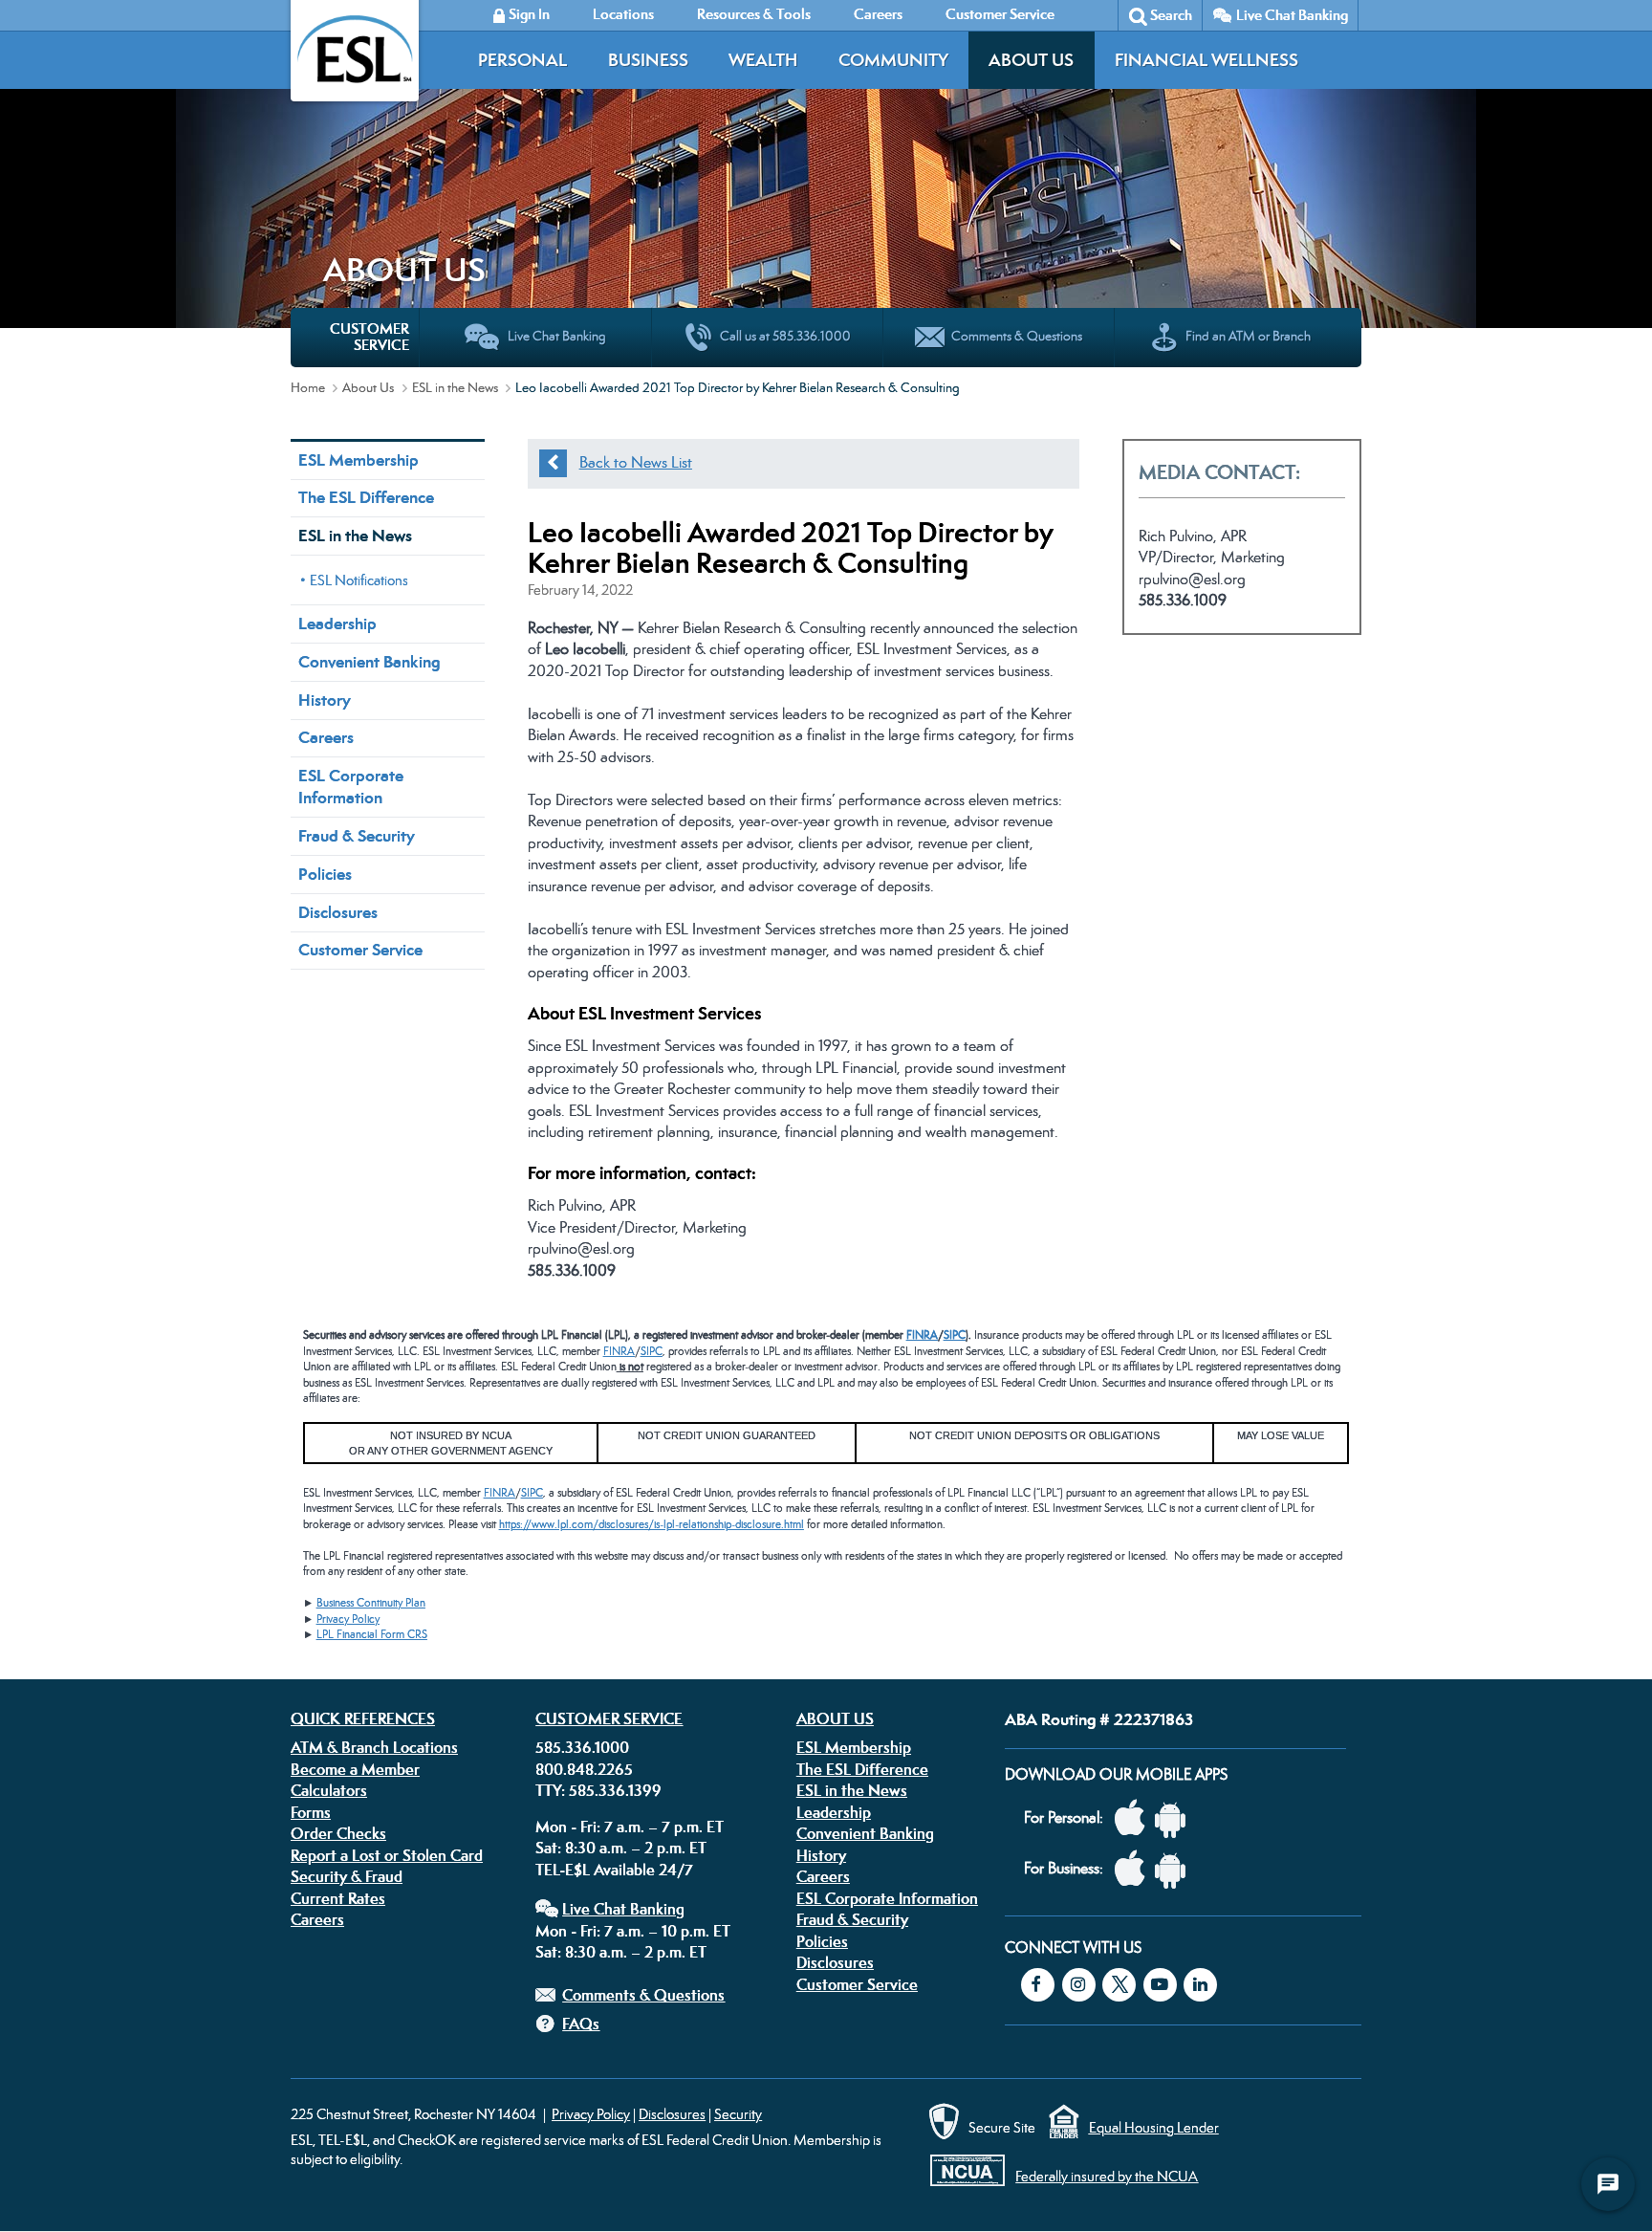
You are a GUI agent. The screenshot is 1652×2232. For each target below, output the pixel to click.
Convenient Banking (369, 662)
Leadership (337, 624)
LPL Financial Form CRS (372, 1634)
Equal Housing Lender (1154, 2127)
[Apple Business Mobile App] (1135, 1869)
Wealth (763, 60)
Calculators (329, 1790)
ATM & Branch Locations (374, 1747)
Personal (522, 60)
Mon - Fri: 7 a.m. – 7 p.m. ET (630, 1827)
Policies (325, 874)
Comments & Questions (643, 1995)
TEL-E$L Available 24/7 (614, 1870)
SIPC (955, 1335)
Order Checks (338, 1833)
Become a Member (355, 1769)
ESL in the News (455, 387)
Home (308, 387)
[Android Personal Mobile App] (1175, 1818)
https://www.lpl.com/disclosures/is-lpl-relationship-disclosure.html (652, 1524)
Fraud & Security (357, 836)
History (325, 700)
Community (893, 60)
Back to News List (636, 462)
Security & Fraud (347, 1876)
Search (1171, 15)
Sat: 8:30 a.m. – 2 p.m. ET (621, 1848)
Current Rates (338, 1898)
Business (648, 60)
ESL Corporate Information (351, 787)
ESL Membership (359, 460)
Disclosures (338, 912)
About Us (1031, 60)
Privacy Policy (348, 1619)
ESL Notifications (359, 580)
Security (738, 2114)
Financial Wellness (1206, 60)
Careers (326, 737)
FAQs (581, 2024)
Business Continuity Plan (371, 1603)
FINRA (922, 1335)
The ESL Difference (366, 497)
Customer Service (360, 950)
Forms (311, 1812)
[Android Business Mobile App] (1175, 1869)
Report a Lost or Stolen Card (387, 1855)
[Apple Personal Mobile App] (1135, 1818)
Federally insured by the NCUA (1107, 2176)
